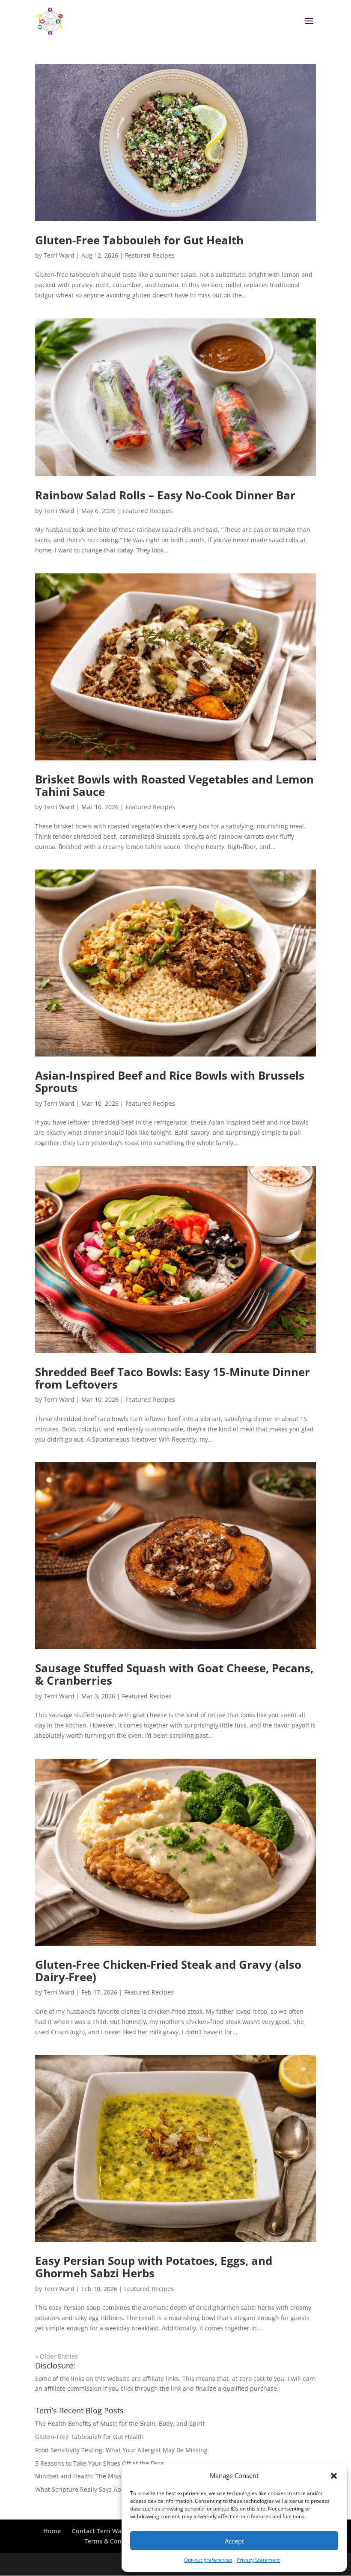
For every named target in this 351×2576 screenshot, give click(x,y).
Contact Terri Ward (100, 2531)
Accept (234, 2541)
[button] (334, 2476)
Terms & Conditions (113, 2541)
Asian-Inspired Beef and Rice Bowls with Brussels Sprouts (170, 1082)
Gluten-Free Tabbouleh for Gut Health (139, 240)
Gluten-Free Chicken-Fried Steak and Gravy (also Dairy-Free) (168, 1971)
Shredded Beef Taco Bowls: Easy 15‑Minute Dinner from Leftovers (173, 1378)
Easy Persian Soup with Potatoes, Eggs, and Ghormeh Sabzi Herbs (154, 2267)
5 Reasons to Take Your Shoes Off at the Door (100, 2463)
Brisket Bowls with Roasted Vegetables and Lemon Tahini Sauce (174, 785)
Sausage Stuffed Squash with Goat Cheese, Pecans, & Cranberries (174, 1674)
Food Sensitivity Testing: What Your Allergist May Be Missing (121, 2450)
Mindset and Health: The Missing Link (89, 2476)
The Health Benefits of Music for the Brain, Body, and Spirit (120, 2423)
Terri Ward (59, 255)
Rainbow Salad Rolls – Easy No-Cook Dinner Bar (165, 495)
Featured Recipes (150, 255)
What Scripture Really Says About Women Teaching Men (116, 2489)
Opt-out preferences (208, 2560)
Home (52, 2531)
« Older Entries (57, 2356)
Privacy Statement (258, 2560)
